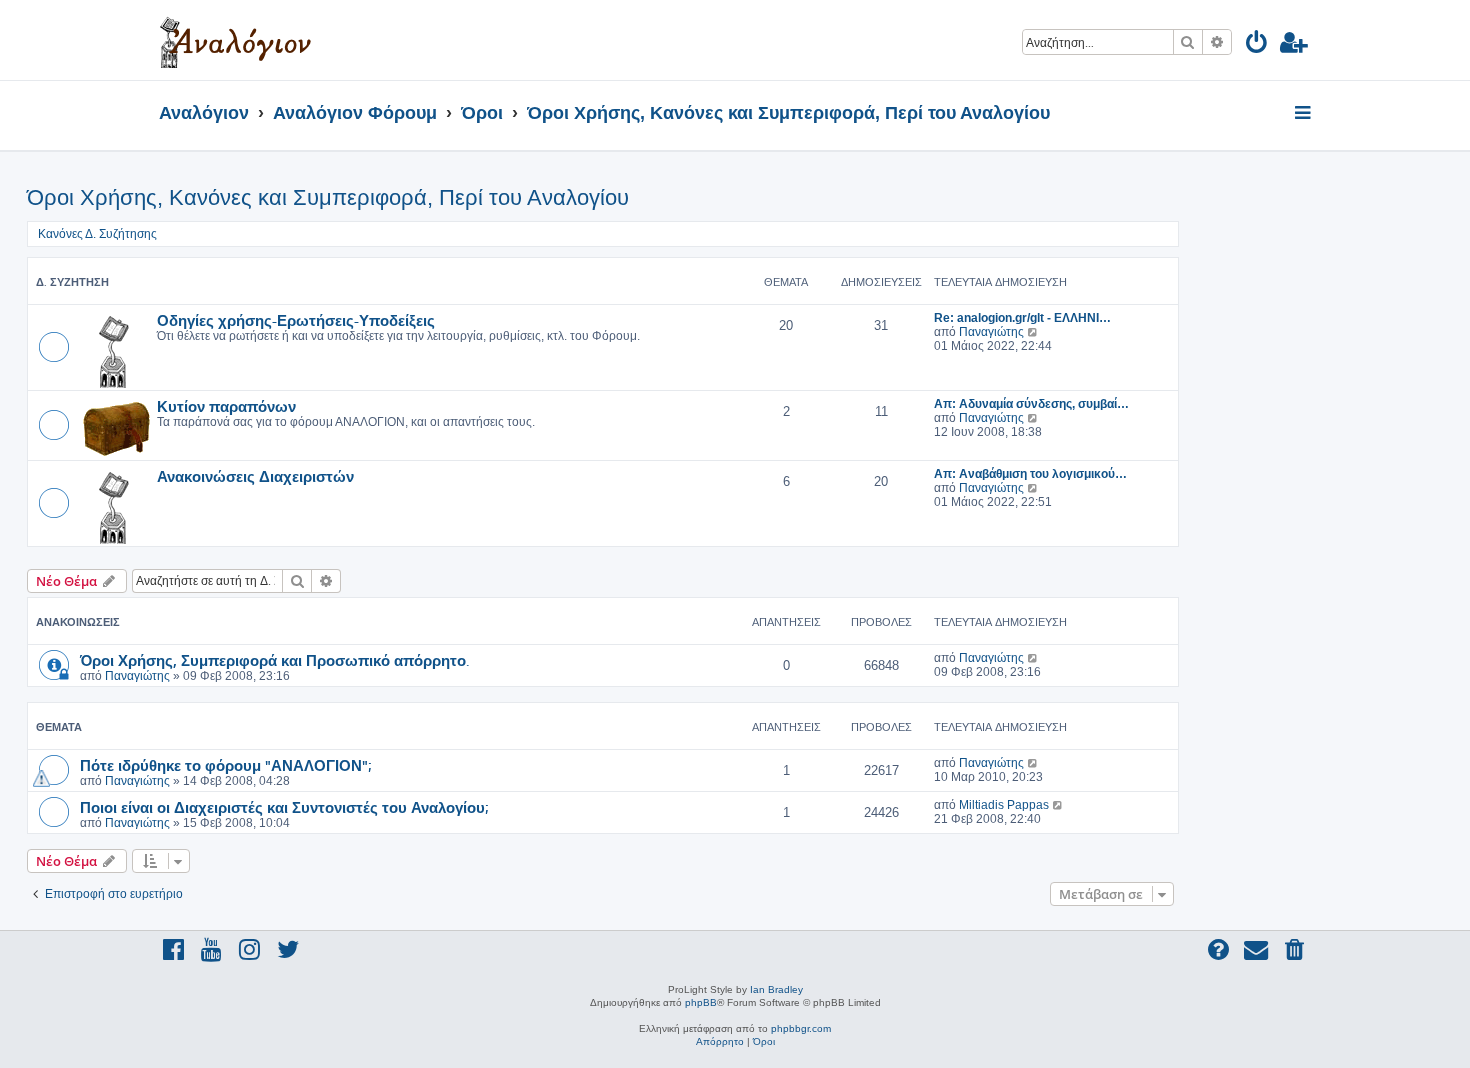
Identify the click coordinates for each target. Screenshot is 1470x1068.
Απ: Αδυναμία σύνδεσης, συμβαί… (1031, 404)
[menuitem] (1257, 45)
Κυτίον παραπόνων (226, 406)
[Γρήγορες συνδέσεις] (1304, 114)
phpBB (701, 1002)
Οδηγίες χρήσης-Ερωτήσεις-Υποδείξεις (296, 320)
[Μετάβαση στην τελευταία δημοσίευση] (1033, 658)
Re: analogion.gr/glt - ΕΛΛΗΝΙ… (1022, 318)
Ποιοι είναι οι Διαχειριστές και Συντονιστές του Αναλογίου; (284, 807)
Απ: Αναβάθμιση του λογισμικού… (1030, 474)
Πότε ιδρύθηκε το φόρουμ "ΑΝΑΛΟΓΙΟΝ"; (225, 765)
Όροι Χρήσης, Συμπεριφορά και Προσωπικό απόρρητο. (274, 660)
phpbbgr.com (801, 1028)
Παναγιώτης (991, 332)
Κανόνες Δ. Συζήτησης (97, 234)
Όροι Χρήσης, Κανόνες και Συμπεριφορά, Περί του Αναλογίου (328, 197)
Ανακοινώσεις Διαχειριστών (255, 476)
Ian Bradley (776, 989)
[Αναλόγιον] (235, 40)
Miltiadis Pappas (1004, 805)
